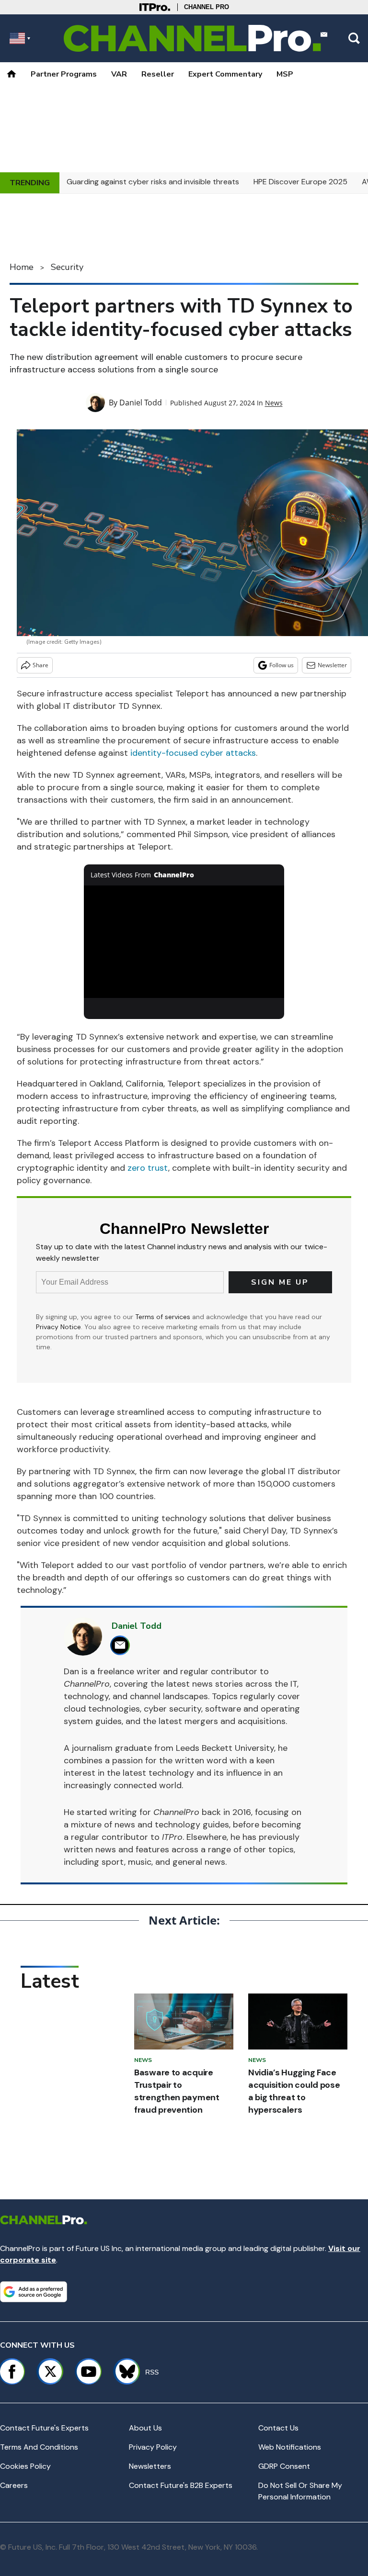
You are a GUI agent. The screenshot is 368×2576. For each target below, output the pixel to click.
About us (145, 2428)
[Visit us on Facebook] (12, 2372)
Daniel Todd (141, 403)
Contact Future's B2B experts (181, 2485)
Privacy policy (153, 2447)
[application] (184, 942)
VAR (119, 74)
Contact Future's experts (44, 2428)
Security (67, 267)
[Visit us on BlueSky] (123, 2372)
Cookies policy (25, 2466)
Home (22, 267)
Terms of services (164, 1317)
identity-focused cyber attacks (193, 753)
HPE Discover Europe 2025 (300, 182)
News (274, 403)
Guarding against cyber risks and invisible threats (153, 182)
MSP (285, 74)
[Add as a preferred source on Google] (34, 2292)
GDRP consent (284, 2466)
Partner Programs (64, 74)
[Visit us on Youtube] (89, 2372)
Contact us (278, 2428)
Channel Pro (207, 7)
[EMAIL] (122, 1645)
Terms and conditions (39, 2447)
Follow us (282, 665)
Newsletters (150, 2466)
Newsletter (332, 665)
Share (40, 665)
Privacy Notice (58, 1327)
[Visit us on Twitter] (50, 2372)
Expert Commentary (225, 74)
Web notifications (290, 2447)
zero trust (148, 1168)
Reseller (158, 74)
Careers (14, 2485)
